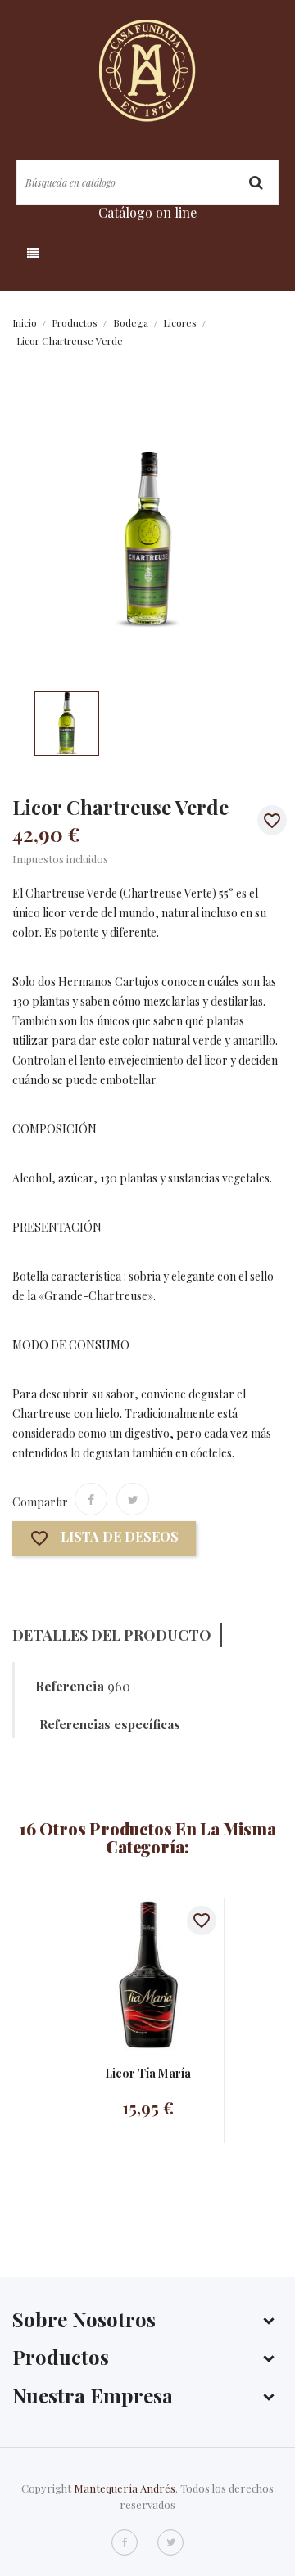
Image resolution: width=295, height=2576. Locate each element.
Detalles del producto (112, 1635)
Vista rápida (132, 1974)
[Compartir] (91, 1499)
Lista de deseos (104, 1539)
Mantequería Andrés (125, 2488)
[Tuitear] (133, 1499)
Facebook (125, 2542)
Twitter (170, 2542)
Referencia (70, 1687)
